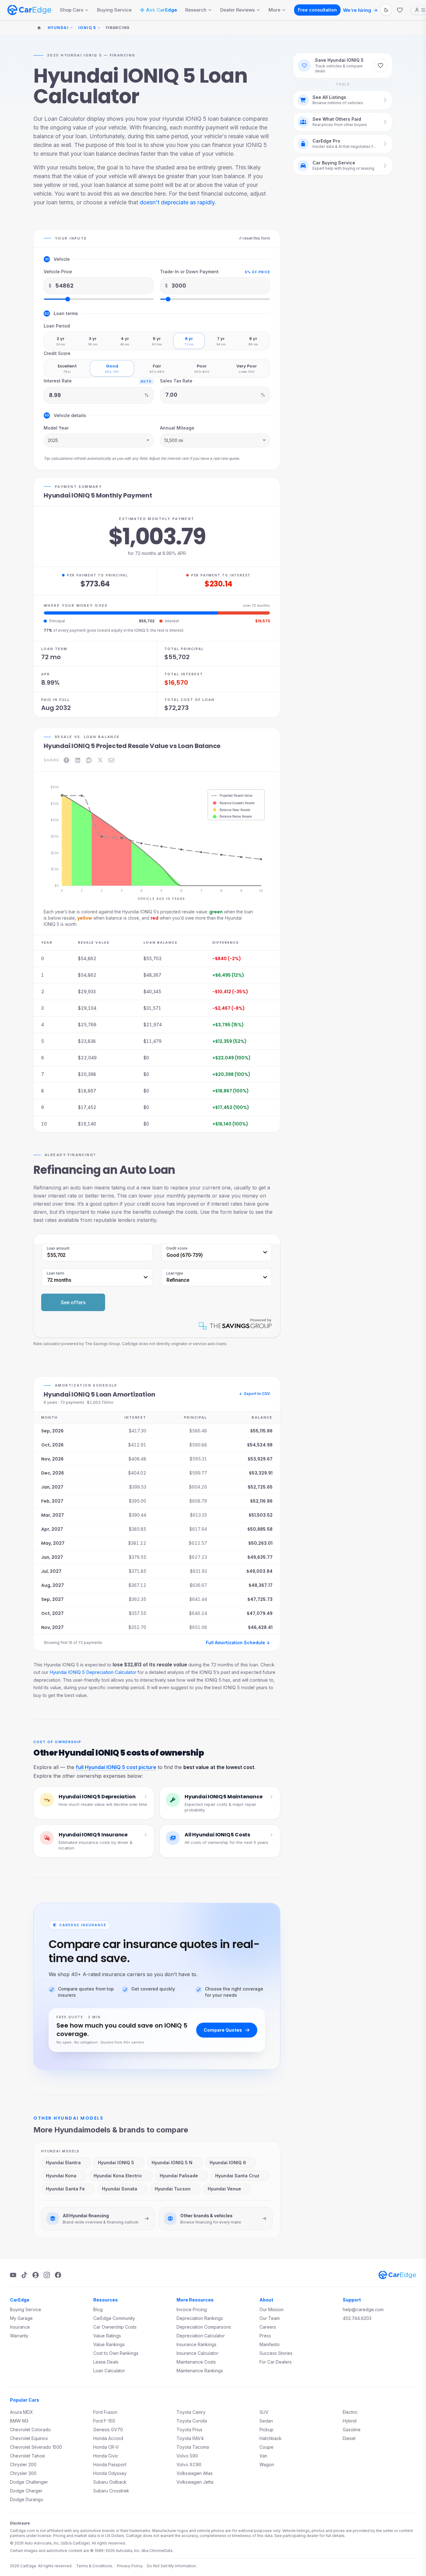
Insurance (20, 2327)
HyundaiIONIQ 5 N (172, 2163)
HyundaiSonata (120, 2189)
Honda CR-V (106, 2447)
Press (265, 2336)
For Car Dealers (276, 2362)
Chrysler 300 (23, 2473)
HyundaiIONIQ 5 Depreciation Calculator (93, 1672)
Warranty (19, 2336)
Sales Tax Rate (176, 381)
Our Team (270, 2318)
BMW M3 (19, 2421)
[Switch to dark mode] (386, 10)
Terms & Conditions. (95, 2566)
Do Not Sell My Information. (172, 2566)
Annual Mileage (177, 428)
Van (263, 2456)
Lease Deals (106, 2362)
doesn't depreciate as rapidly (177, 202)
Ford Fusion (105, 2412)
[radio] (61, 341)
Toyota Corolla (192, 2421)
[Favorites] (400, 10)
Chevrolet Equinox (29, 2438)
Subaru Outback (110, 2482)
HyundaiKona (61, 2176)
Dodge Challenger (29, 2482)
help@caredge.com (363, 2309)
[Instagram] (47, 2275)
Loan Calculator (109, 2371)
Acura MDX (22, 2412)
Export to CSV (254, 1394)
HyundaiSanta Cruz (237, 2176)
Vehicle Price (58, 272)
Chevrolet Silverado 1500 (36, 2447)
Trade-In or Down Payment (189, 272)
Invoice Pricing (192, 2309)
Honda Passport (110, 2464)
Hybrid (350, 2421)
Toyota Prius (189, 2430)
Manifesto (270, 2344)
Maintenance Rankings (200, 2371)
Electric (350, 2412)
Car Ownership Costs (115, 2327)
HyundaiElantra (63, 2163)
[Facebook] (58, 2275)
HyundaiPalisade (179, 2176)
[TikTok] (24, 2275)
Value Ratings (107, 2336)
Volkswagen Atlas (195, 2473)
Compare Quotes (223, 2030)
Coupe (266, 2447)
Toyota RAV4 (190, 2438)
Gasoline (352, 2430)
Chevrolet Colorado (30, 2430)
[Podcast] (36, 2275)
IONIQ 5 (87, 28)
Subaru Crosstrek (111, 2491)
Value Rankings (109, 2344)
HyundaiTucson (173, 2189)
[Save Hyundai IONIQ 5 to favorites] (380, 66)
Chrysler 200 (23, 2464)
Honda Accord (108, 2438)
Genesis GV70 (108, 2430)
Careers (268, 2327)
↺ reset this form (254, 238)
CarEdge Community (114, 2318)
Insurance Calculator (197, 2353)
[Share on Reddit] (89, 760)
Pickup (266, 2430)
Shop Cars (72, 10)
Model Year (56, 428)
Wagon (267, 2464)
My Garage (21, 2318)
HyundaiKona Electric (118, 2176)
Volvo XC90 (189, 2464)
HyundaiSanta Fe (65, 2189)
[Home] (39, 28)
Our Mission (271, 2309)
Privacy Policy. (130, 2566)
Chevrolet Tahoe (27, 2456)
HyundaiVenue (224, 2189)
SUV (264, 2412)
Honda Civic (106, 2456)
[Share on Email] (111, 760)
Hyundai (58, 28)
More (274, 10)
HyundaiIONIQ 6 (228, 2163)
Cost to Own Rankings (116, 2353)
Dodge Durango (27, 2499)
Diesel (349, 2438)
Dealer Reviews (237, 10)
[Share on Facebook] (66, 760)
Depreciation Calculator (201, 2336)
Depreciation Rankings (200, 2318)
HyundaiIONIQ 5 (116, 2163)
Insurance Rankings (196, 2344)
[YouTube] (13, 2275)
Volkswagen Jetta (195, 2482)
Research (196, 10)
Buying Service (114, 10)
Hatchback (271, 2438)
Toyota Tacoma (193, 2447)
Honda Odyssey (110, 2473)
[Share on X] (100, 760)
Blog (98, 2309)
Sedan (266, 2421)
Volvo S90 (187, 2456)
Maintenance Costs (196, 2362)
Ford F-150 (104, 2421)
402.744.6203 (357, 2318)
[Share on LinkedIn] (78, 760)
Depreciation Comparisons (204, 2327)
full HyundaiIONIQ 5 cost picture (116, 1767)
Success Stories (276, 2353)
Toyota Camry (191, 2412)
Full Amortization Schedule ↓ (238, 1643)
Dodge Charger (26, 2491)
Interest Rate (58, 381)
